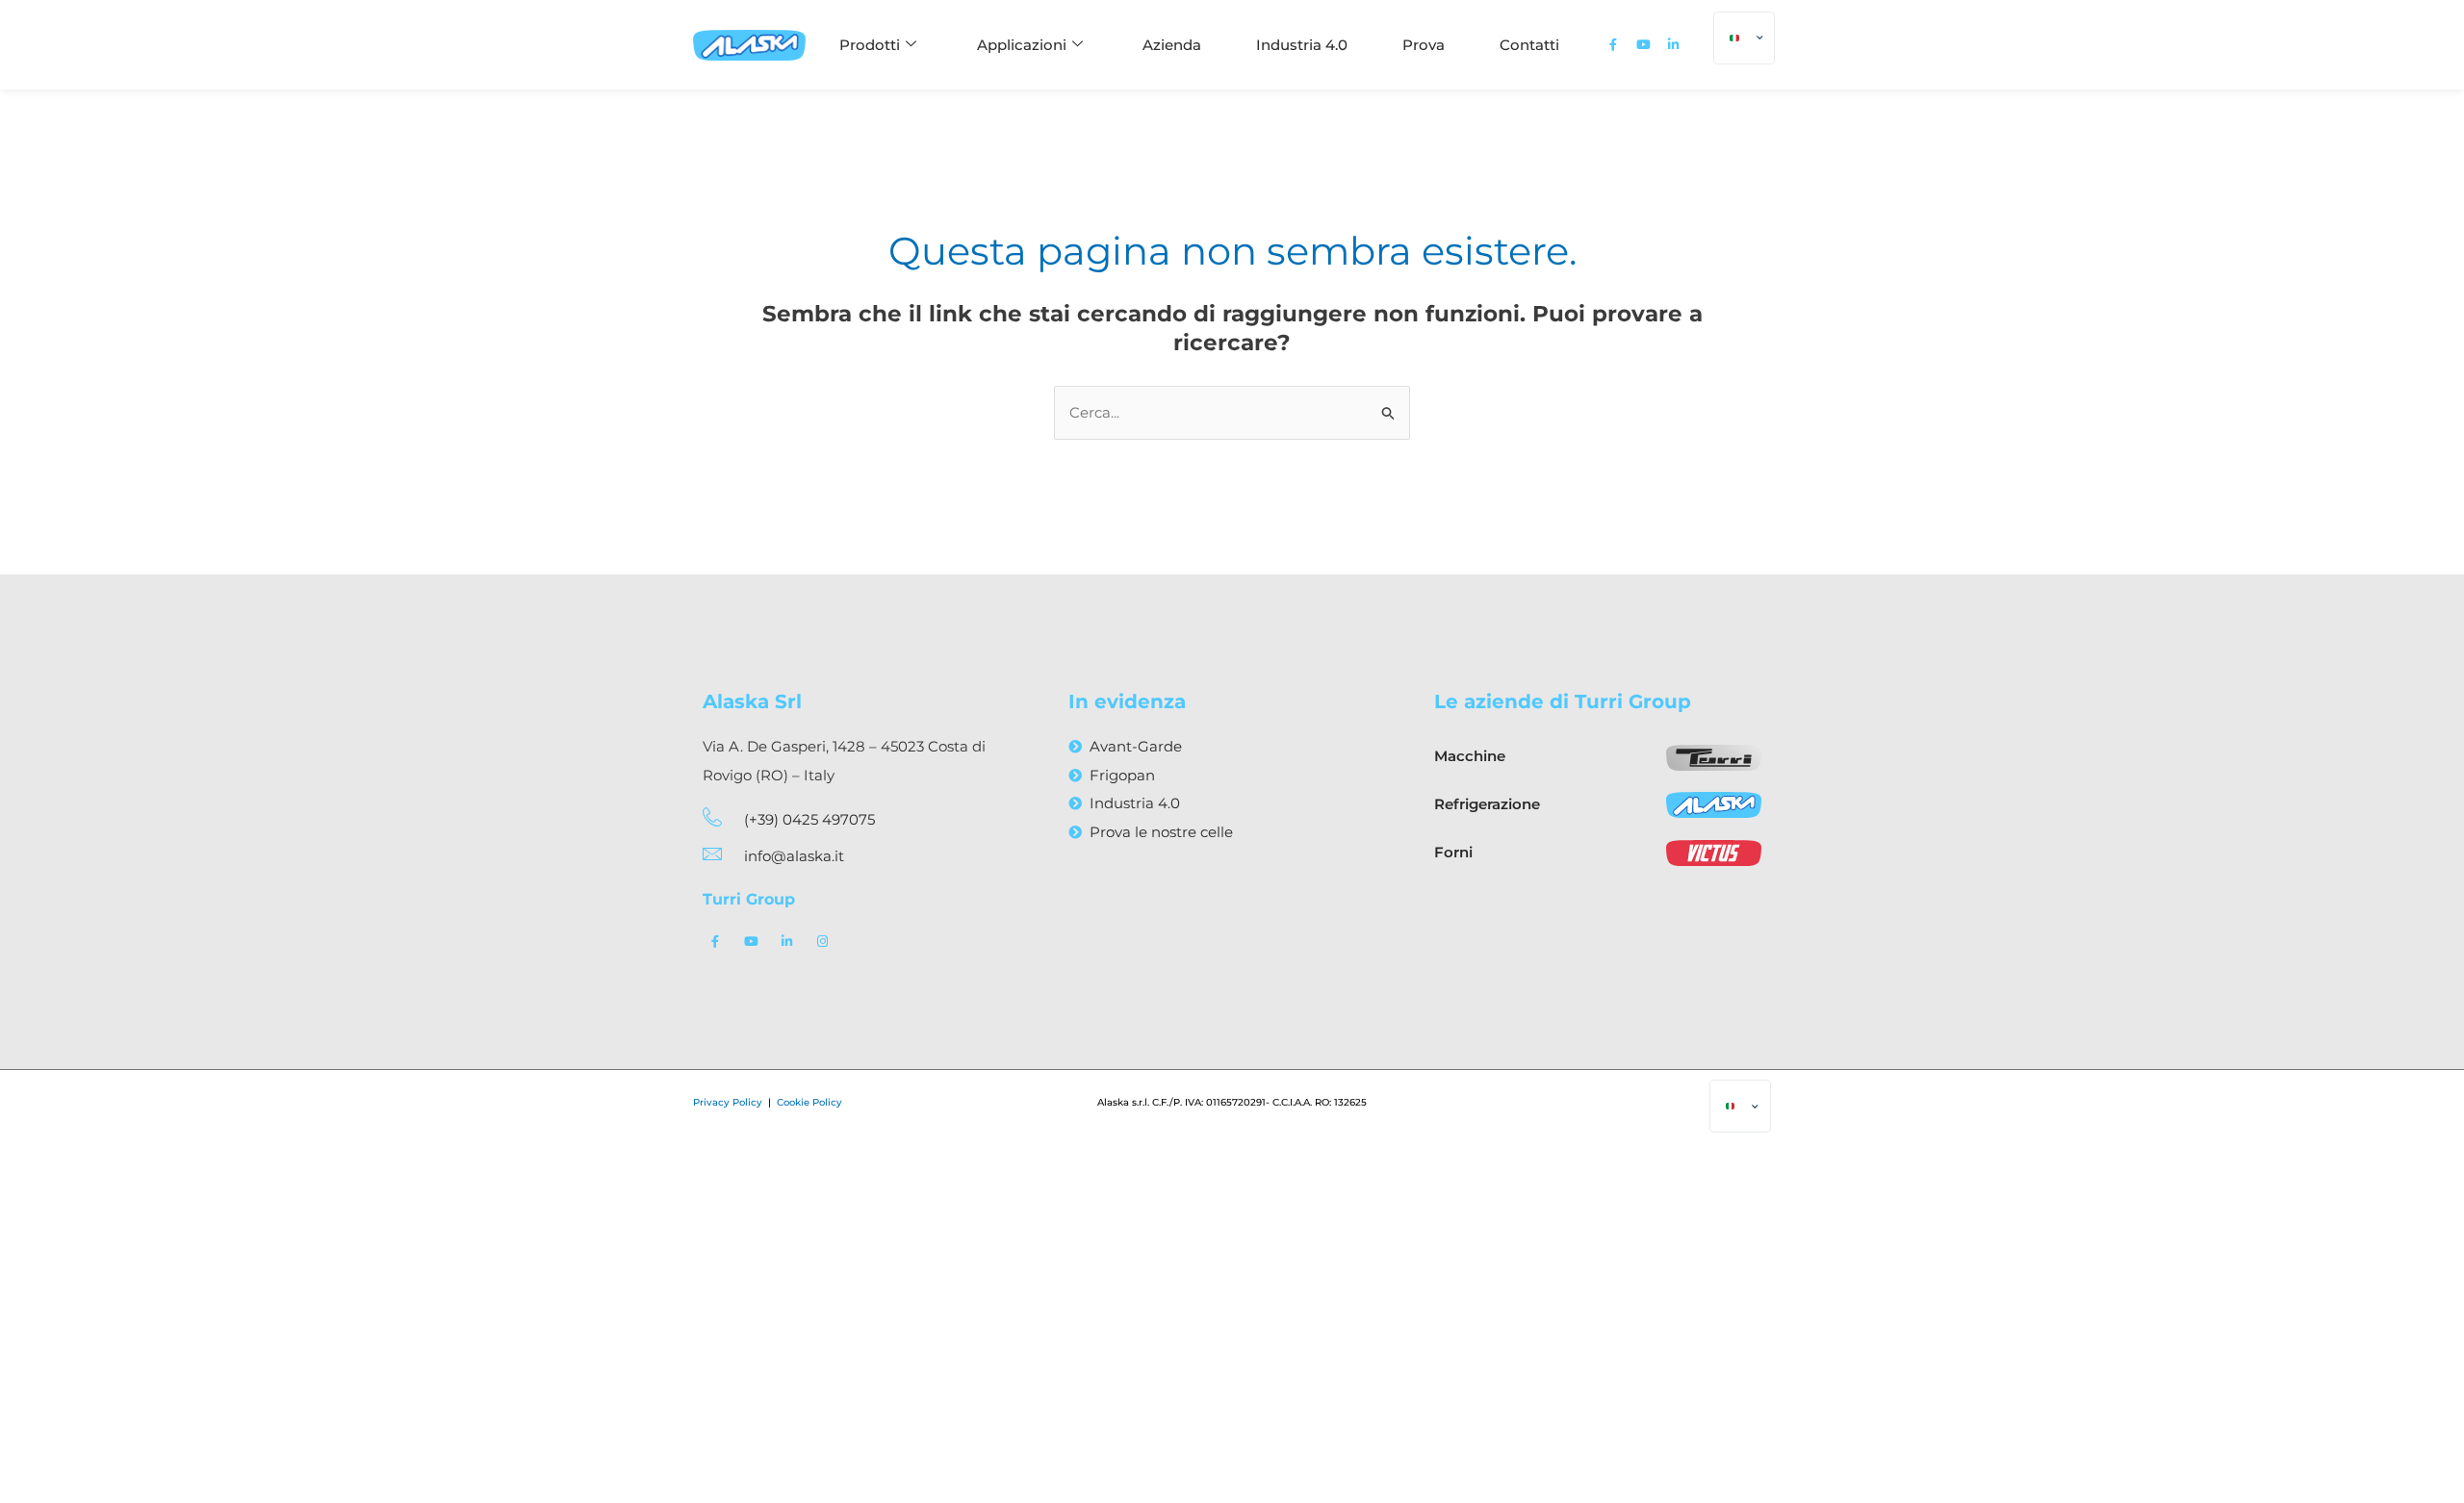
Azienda (1172, 45)
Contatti (1529, 45)
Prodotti (870, 45)
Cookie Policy (809, 1102)
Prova (1424, 45)
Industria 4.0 (1302, 45)
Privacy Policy (729, 1102)
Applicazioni (1022, 45)
